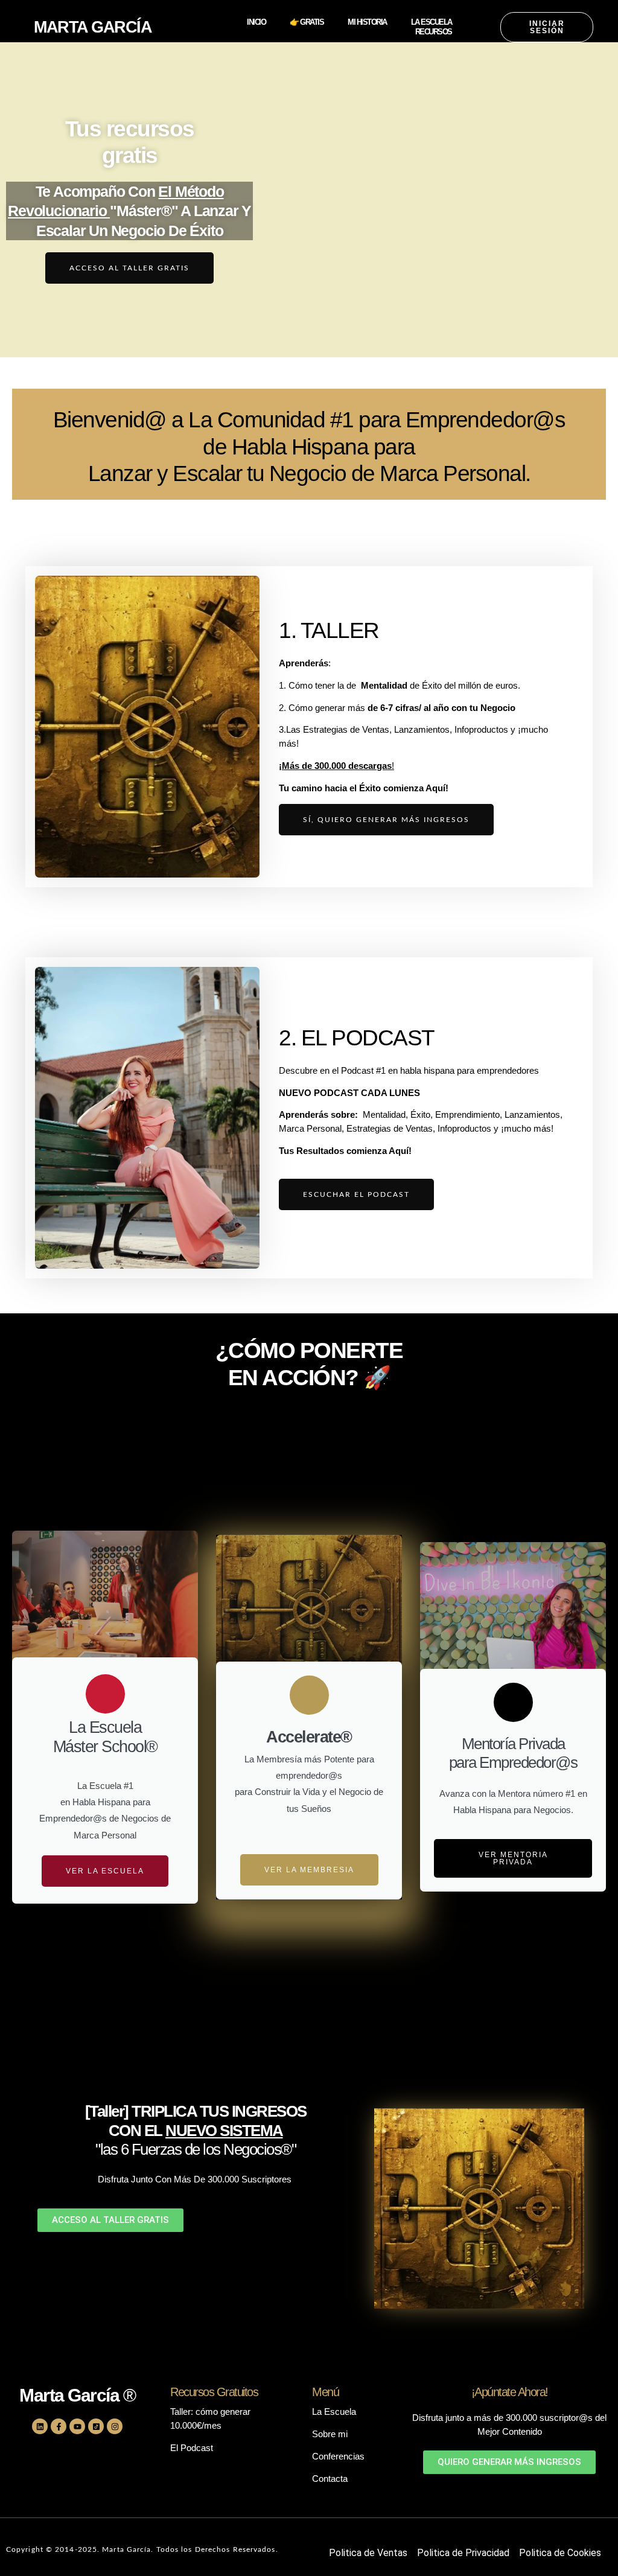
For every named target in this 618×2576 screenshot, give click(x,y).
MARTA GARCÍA (93, 27)
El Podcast (192, 2448)
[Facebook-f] (59, 2426)
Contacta (330, 2479)
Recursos (434, 32)
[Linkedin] (40, 2426)
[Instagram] (115, 2426)
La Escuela (432, 22)
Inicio (256, 22)
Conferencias (338, 2456)
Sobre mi (330, 2434)
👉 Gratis (307, 22)
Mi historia (367, 22)
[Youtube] (77, 2426)
